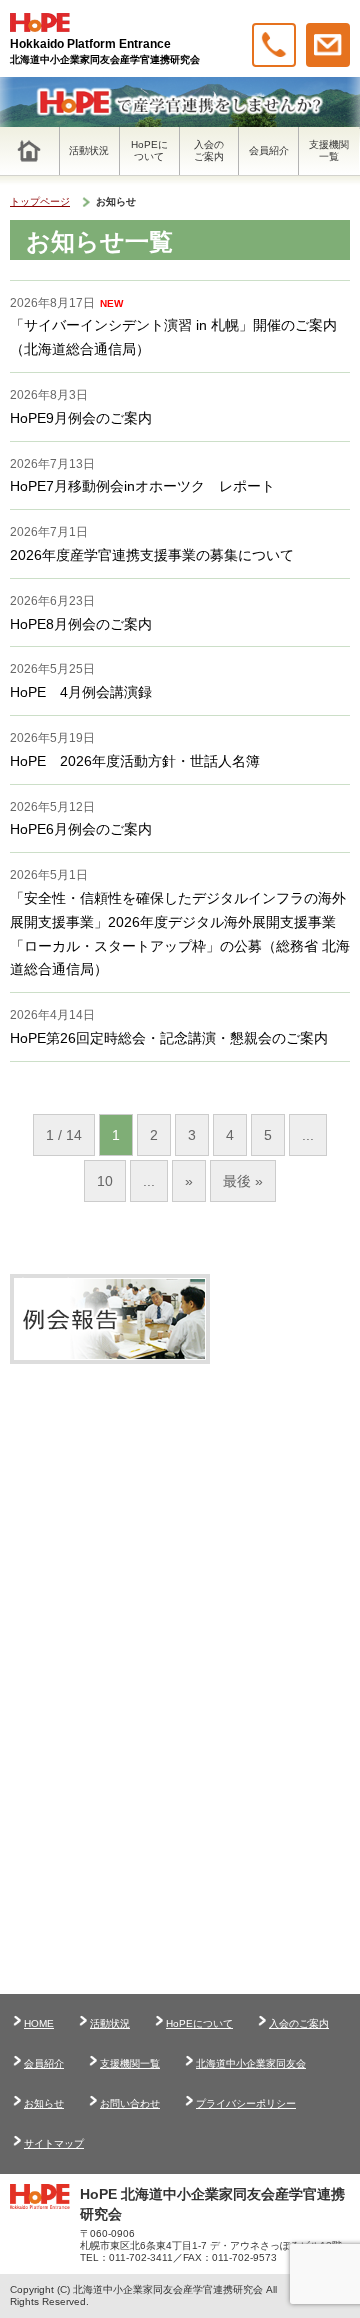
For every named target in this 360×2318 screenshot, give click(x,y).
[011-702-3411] (274, 45)
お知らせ (44, 2103)
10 (105, 1181)
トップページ (40, 201)
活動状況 (110, 2023)
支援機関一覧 (130, 2063)
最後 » (243, 1181)
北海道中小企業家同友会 (251, 2063)
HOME (39, 2023)
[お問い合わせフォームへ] (328, 45)
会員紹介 (44, 2063)
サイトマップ (54, 2143)
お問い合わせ (130, 2103)
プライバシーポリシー (246, 2103)
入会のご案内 (299, 2023)
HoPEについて (199, 2023)
